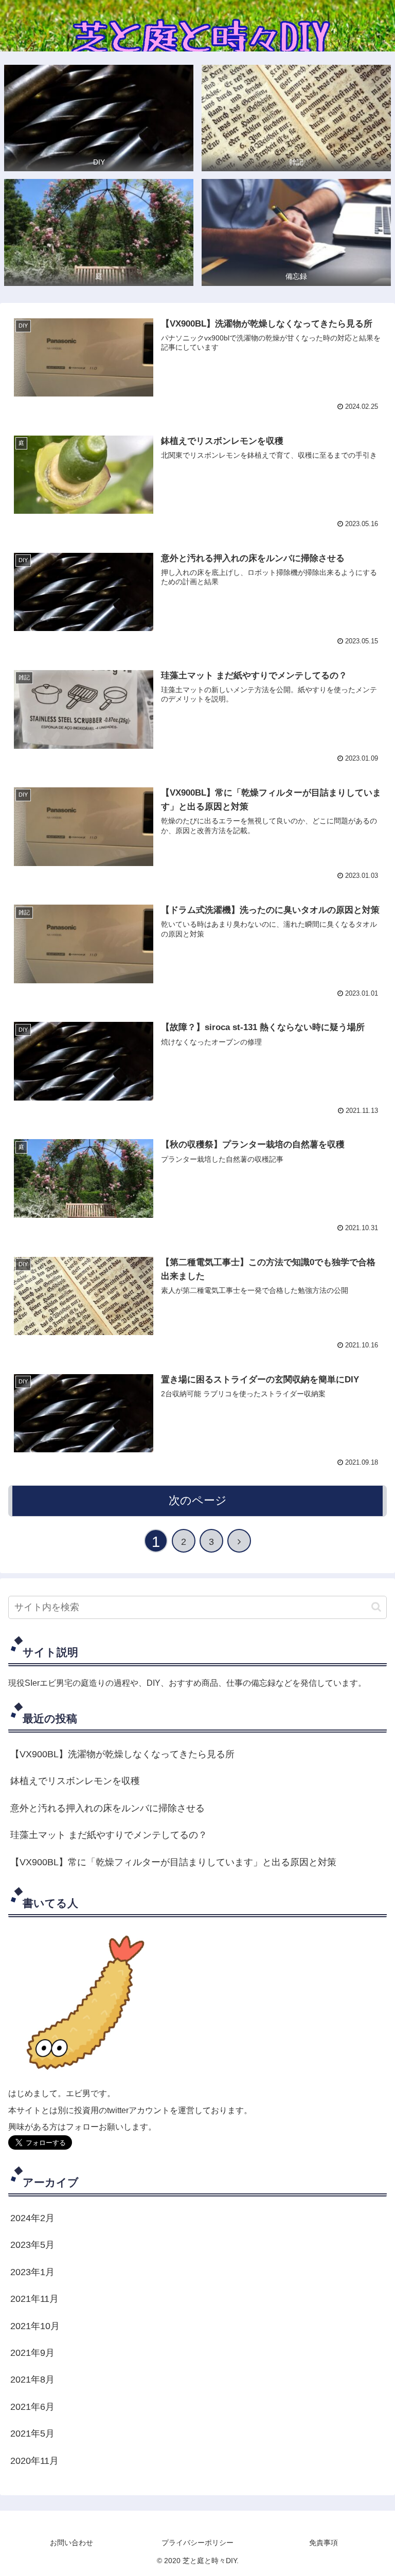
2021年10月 (35, 2326)
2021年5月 (32, 2434)
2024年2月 (32, 2218)
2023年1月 (32, 2272)
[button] (376, 1607)
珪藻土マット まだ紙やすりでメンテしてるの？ (109, 1835)
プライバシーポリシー (197, 2543)
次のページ (198, 1500)
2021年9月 (32, 2353)
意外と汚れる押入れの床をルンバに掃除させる (107, 1808)
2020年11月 (34, 2461)
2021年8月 (32, 2380)
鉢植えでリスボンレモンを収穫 (75, 1781)
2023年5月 (32, 2245)
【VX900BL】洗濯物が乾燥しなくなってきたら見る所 (122, 1754)
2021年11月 (34, 2299)
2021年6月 (32, 2407)
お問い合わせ (71, 2543)
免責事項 (324, 2543)
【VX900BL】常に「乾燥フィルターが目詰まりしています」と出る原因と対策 (173, 1862)
